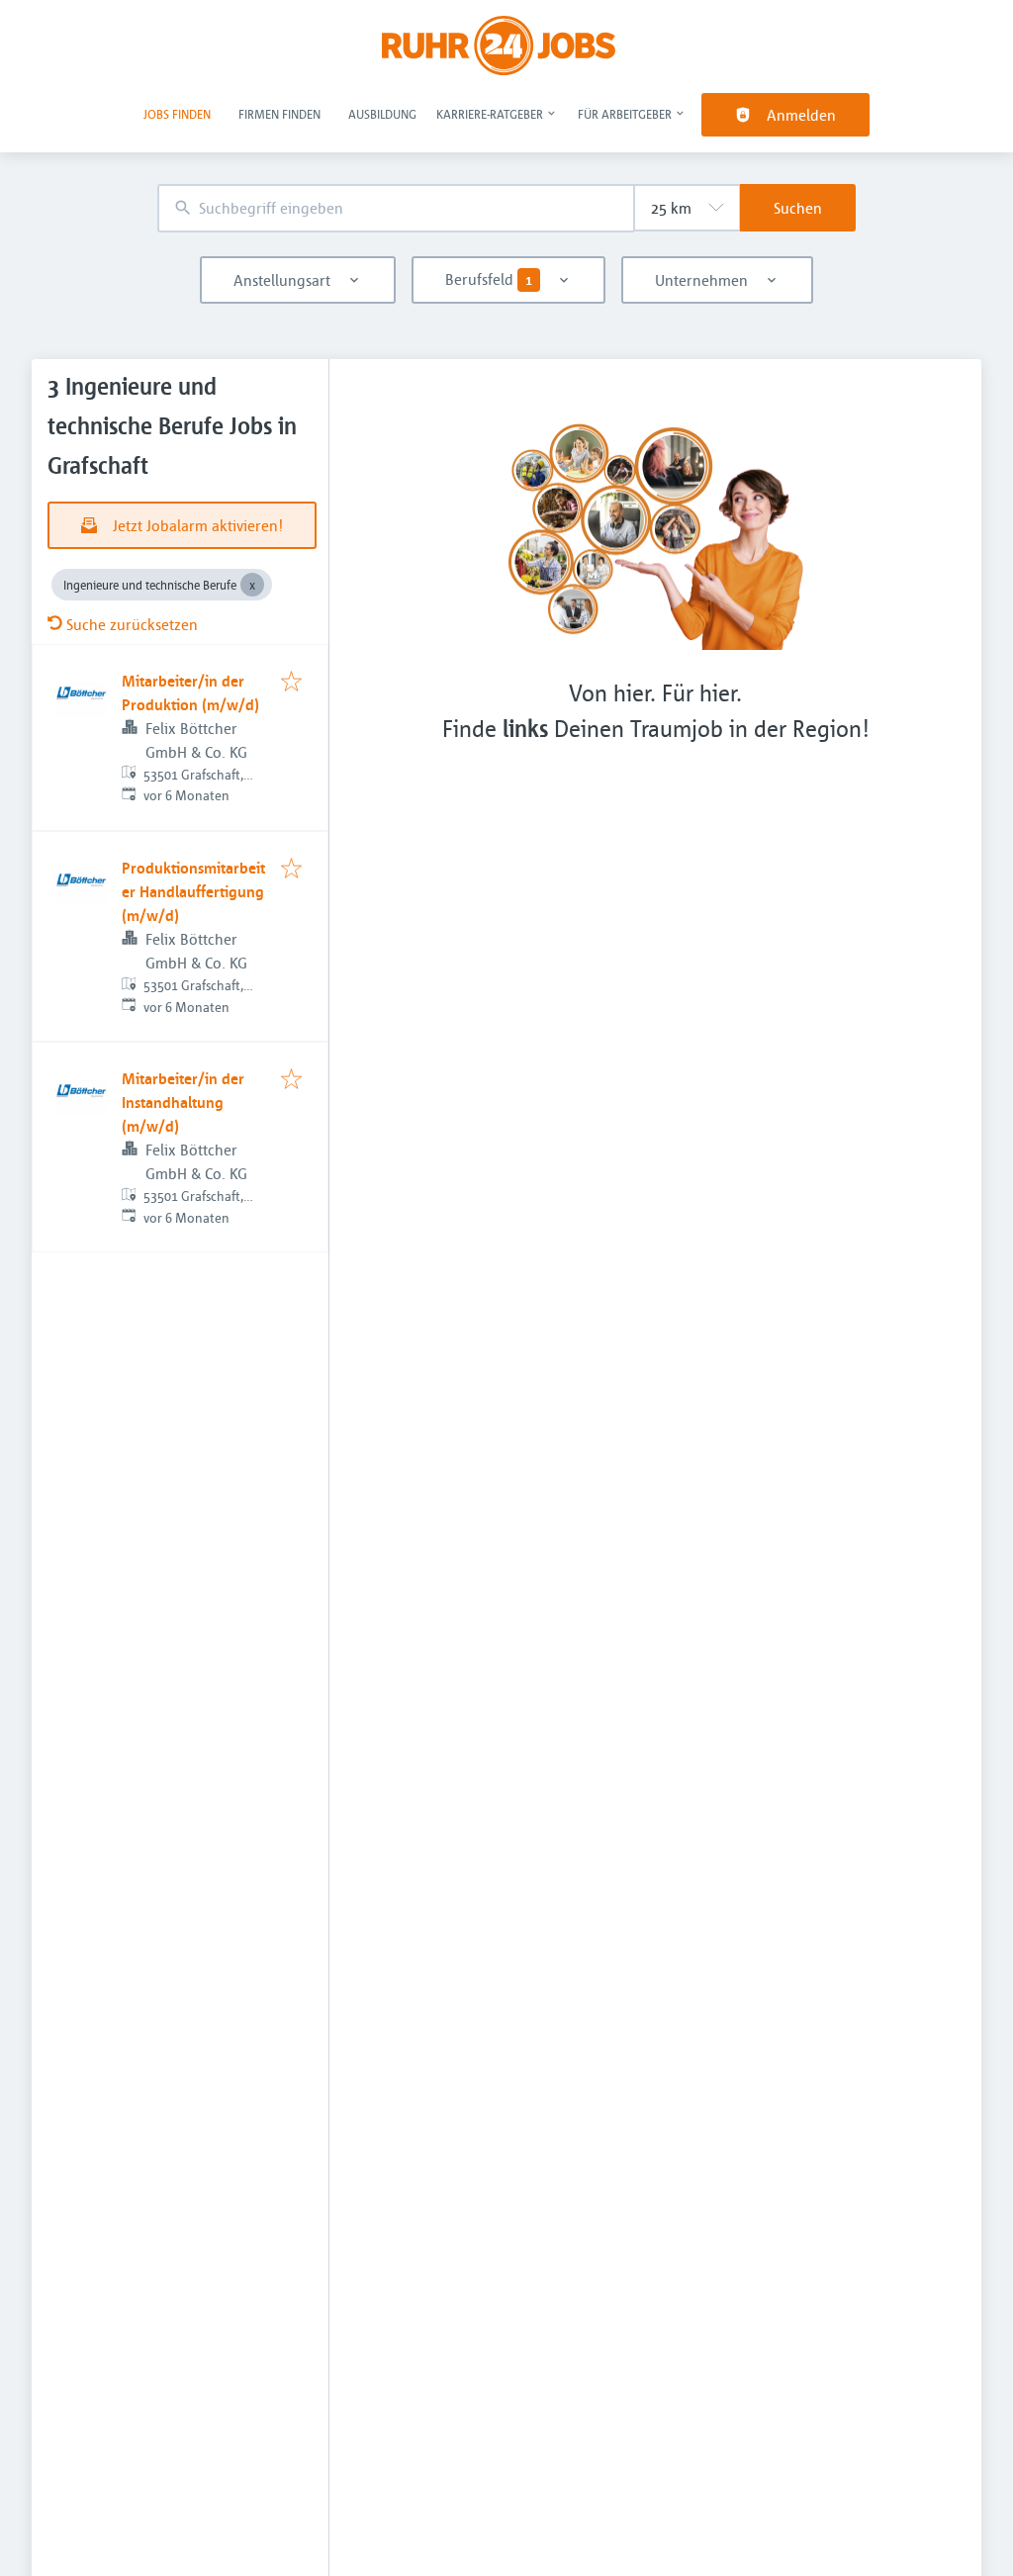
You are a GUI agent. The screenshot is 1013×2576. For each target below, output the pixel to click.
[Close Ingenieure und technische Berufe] (252, 585)
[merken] (291, 683)
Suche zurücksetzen (132, 624)
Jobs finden (177, 114)
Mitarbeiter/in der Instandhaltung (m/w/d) (183, 1102)
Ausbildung (382, 114)
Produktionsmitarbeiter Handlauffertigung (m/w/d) (193, 891)
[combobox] (396, 208)
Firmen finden (279, 114)
